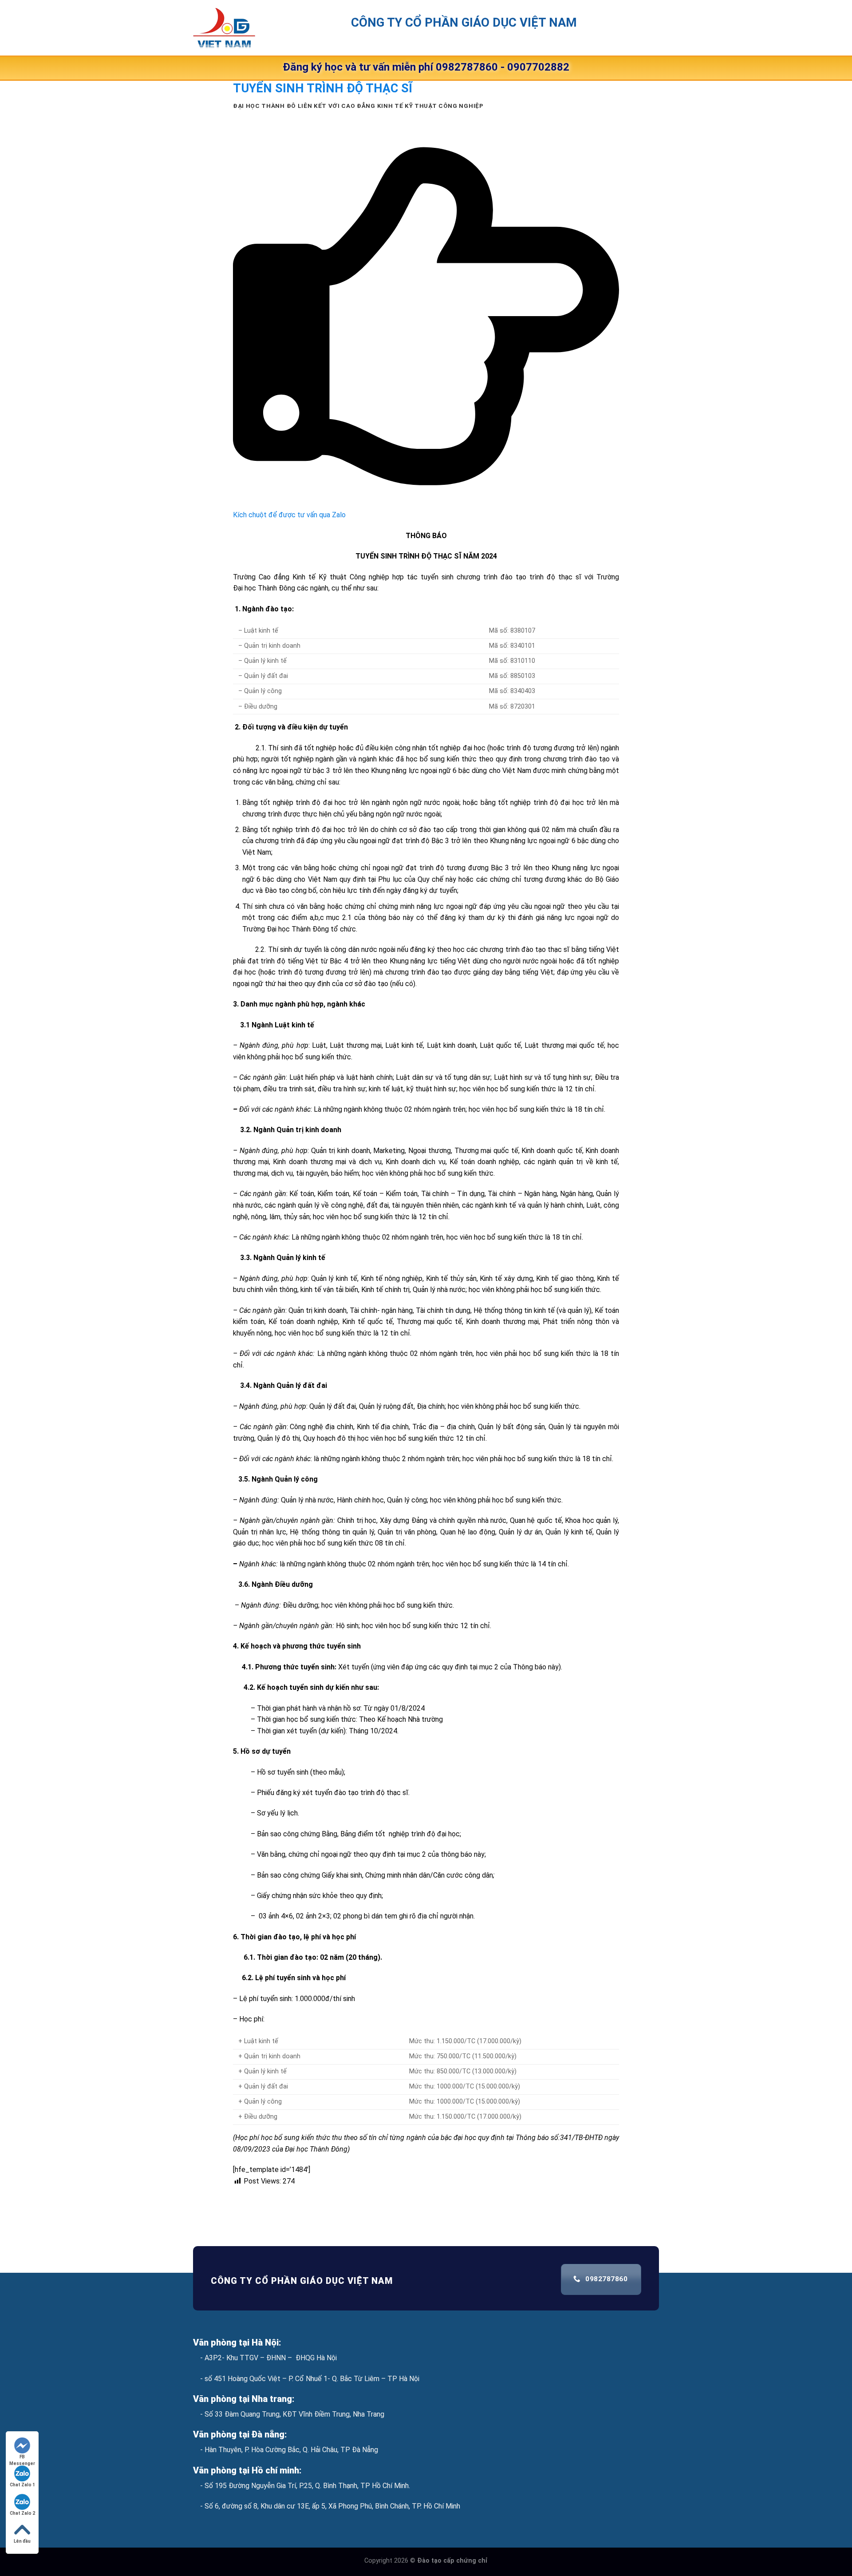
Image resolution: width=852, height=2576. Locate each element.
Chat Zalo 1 (22, 2485)
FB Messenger (22, 2457)
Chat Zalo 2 (22, 2513)
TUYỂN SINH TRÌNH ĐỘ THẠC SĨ (323, 88)
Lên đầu (22, 2541)
